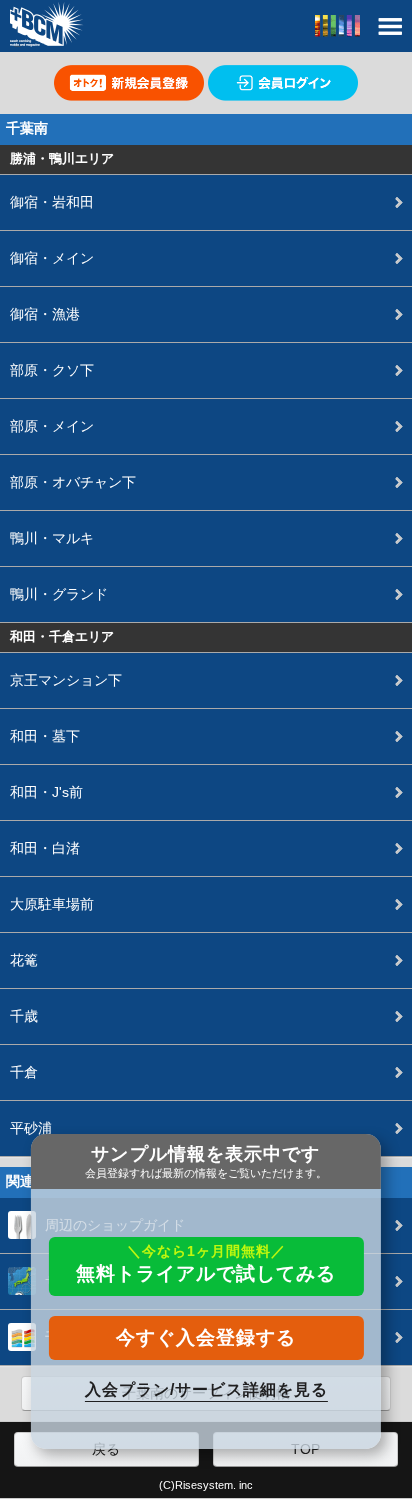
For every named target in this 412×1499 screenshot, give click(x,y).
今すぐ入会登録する (206, 1337)
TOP (305, 1449)
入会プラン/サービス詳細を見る (206, 1389)
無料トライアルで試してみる (206, 1263)
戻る (106, 1449)
